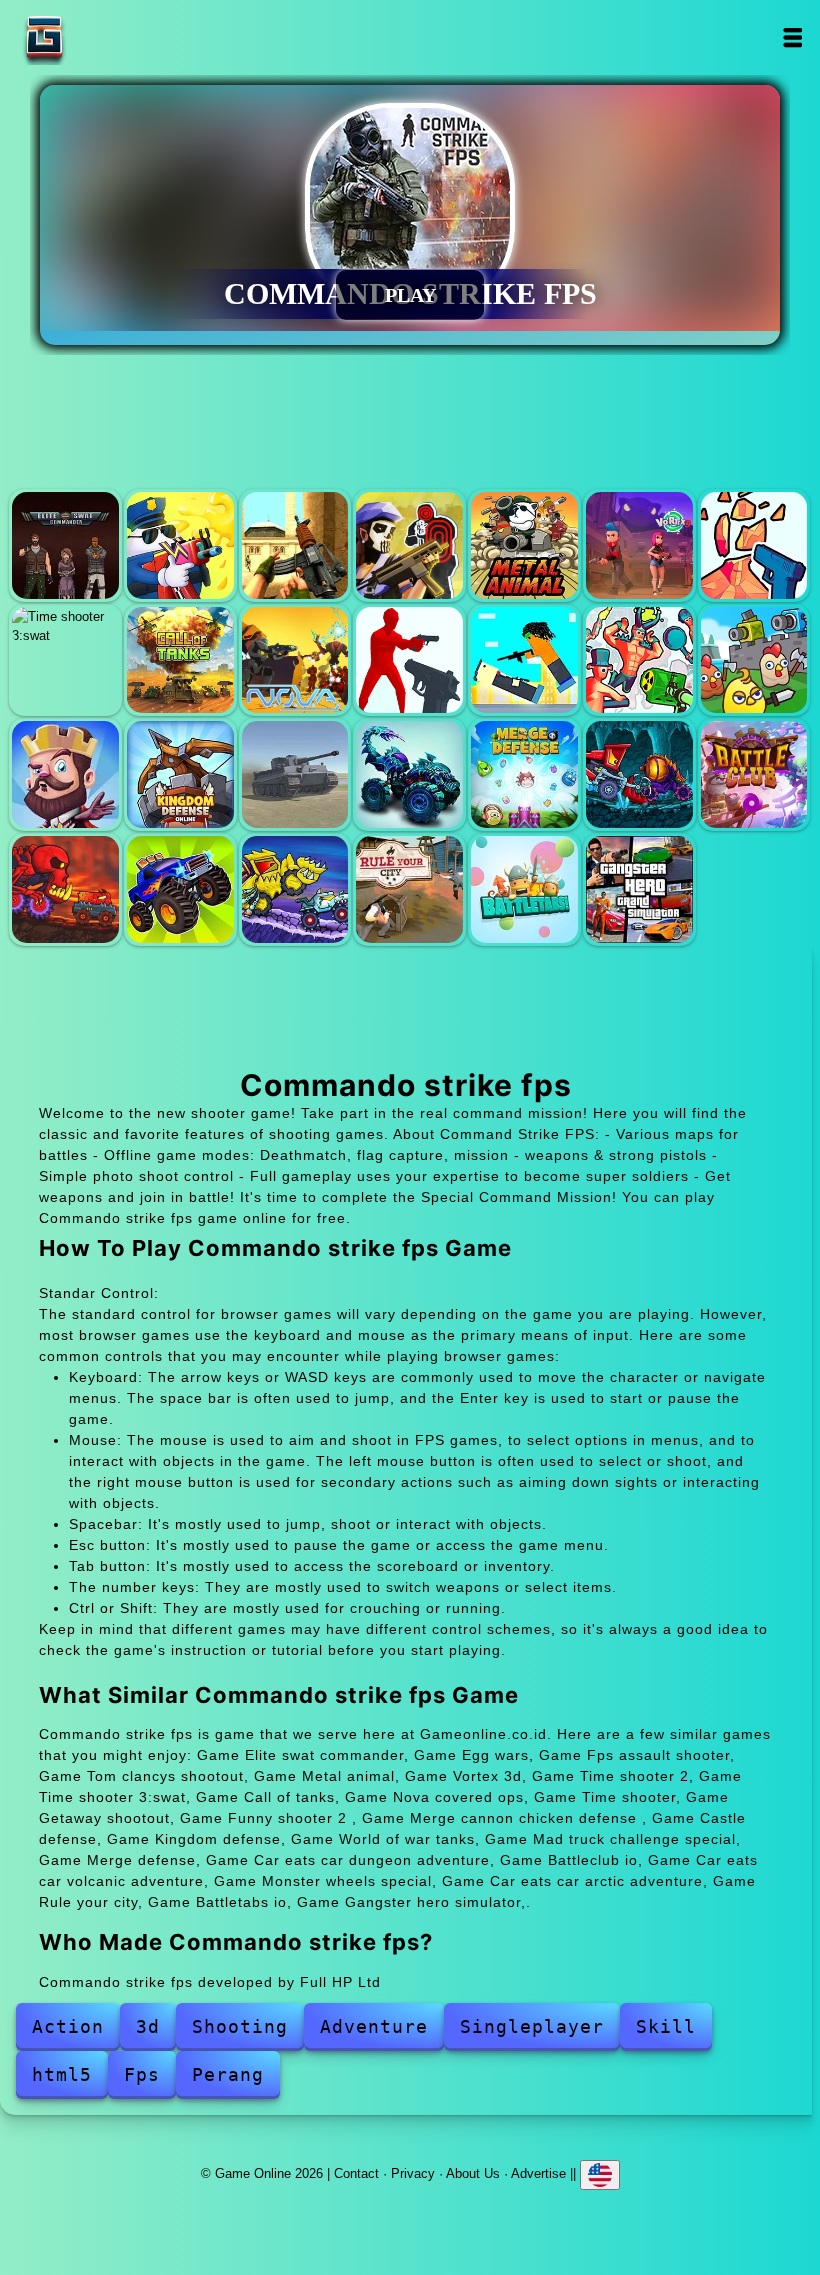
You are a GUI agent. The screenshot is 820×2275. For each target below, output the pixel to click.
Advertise (538, 2173)
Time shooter (409, 660)
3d (148, 2026)
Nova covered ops (295, 660)
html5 (62, 2074)
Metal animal (524, 545)
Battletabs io (524, 889)
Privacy (413, 2173)
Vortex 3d (639, 545)
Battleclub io (754, 774)
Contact (356, 2173)
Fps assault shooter (295, 545)
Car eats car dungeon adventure (639, 774)
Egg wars (180, 545)
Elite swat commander (65, 545)
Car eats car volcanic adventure (65, 889)
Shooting (240, 2026)
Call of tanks (180, 660)
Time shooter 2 (754, 545)
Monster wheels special (180, 889)
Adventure (374, 2026)
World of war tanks (295, 774)
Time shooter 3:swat (65, 660)
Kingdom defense (180, 774)
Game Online (107, 37)
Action (68, 2026)
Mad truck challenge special (409, 774)
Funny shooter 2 (639, 660)
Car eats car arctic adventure (295, 889)
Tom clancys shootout (409, 545)
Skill (666, 2026)
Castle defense (65, 774)
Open (792, 37)
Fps (142, 2074)
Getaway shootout (524, 660)
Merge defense (524, 774)
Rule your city (409, 889)
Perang (228, 2074)
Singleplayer (532, 2026)
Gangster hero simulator (639, 889)
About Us (473, 2173)
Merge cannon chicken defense (754, 660)
